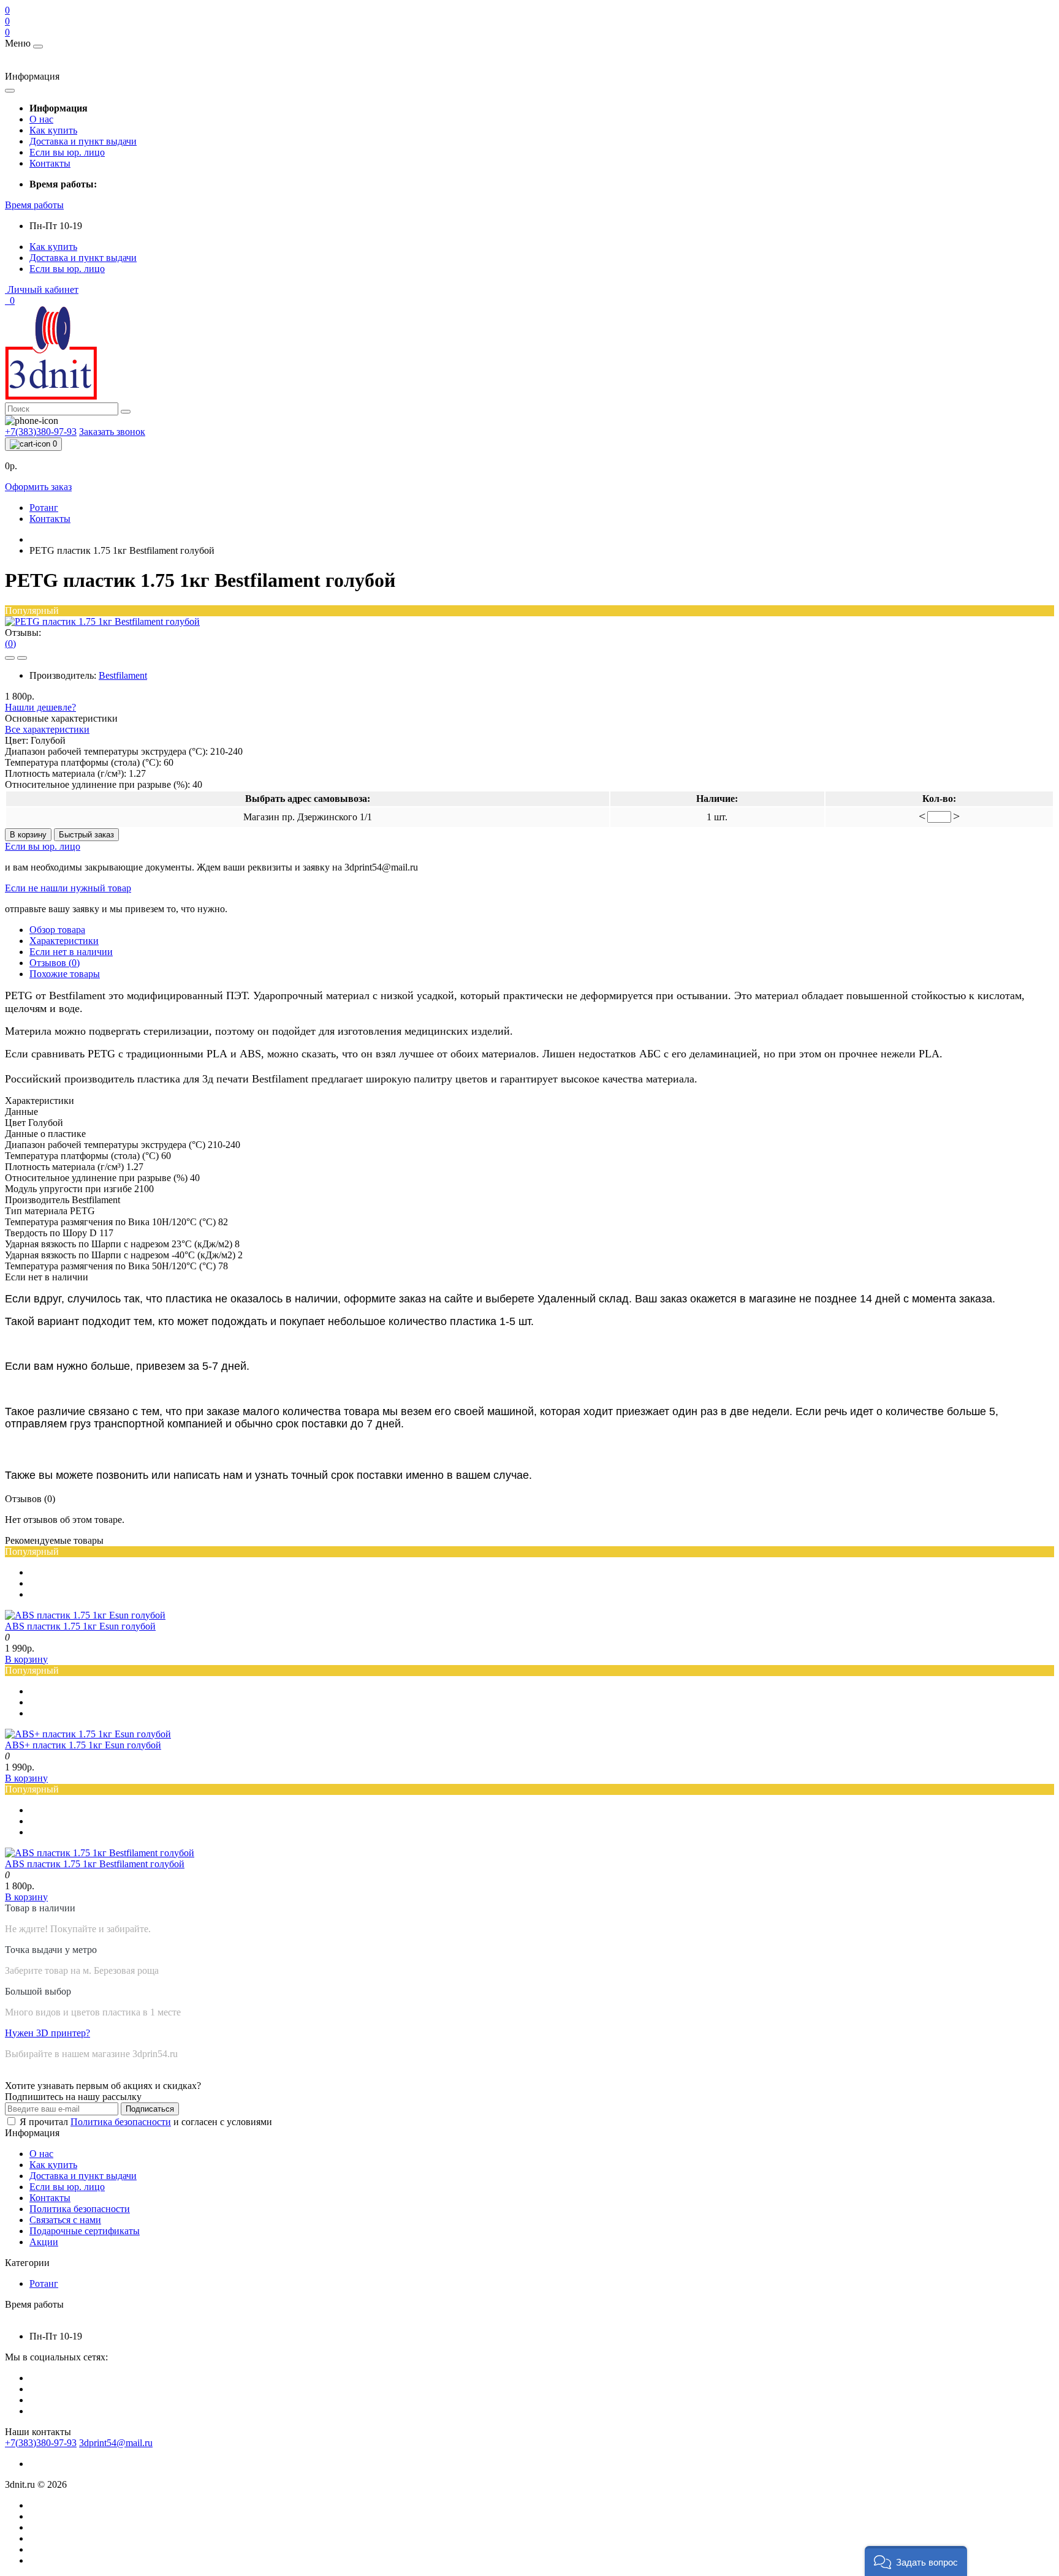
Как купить (53, 130)
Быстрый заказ (86, 835)
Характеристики (64, 941)
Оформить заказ (38, 487)
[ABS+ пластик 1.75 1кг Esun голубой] (88, 1734)
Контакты (50, 163)
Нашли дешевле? (40, 707)
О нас (41, 119)
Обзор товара (57, 930)
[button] (34, 205)
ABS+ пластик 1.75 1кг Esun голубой (83, 1745)
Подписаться (150, 2109)
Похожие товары (65, 974)
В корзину (28, 835)
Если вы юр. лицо (67, 152)
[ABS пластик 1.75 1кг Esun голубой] (85, 1615)
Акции (44, 2242)
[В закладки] (10, 658)
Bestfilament (123, 675)
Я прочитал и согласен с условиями (146, 2122)
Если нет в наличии (71, 952)
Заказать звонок (112, 432)
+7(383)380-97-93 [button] (41, 2443)
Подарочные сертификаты (85, 2231)
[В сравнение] (22, 658)
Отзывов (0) (55, 963)
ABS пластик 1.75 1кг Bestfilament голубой (95, 1864)
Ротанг (44, 508)
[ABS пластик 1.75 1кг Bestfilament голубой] (100, 1853)
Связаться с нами (65, 2220)
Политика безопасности (121, 2122)
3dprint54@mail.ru (116, 2443)
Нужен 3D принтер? (47, 2033)
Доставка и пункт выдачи (83, 141)
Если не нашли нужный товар (68, 888)
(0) (10, 644)
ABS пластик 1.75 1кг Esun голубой (80, 1626)
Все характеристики (47, 729)
